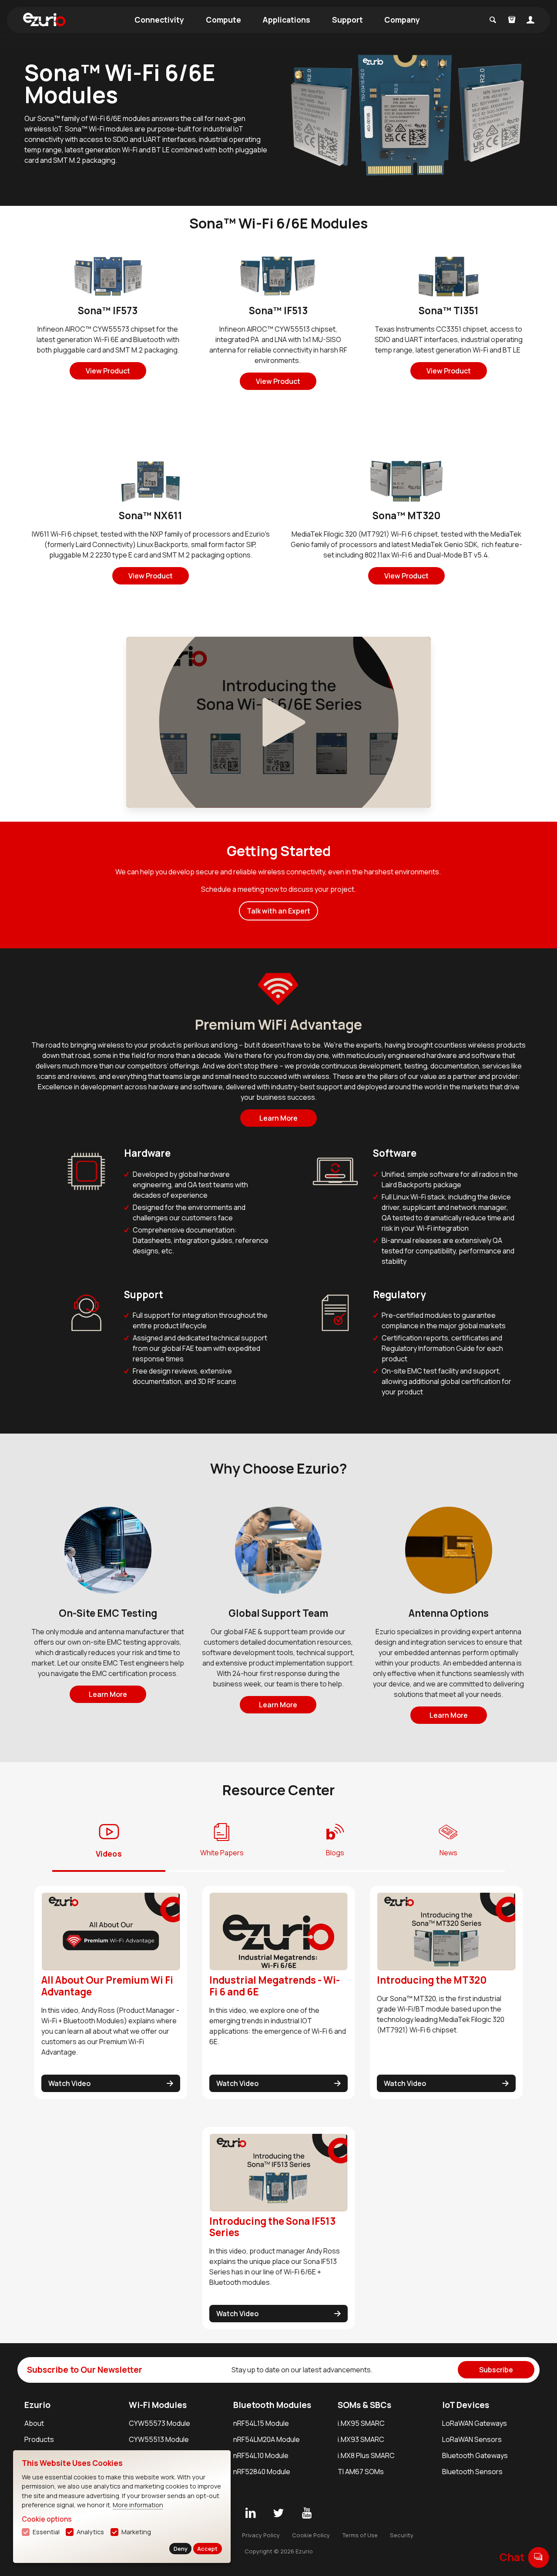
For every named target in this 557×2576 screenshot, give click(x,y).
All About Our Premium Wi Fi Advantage (107, 1986)
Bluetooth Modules (272, 2405)
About (34, 2423)
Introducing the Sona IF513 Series (272, 2227)
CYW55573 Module (159, 2423)
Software (395, 1153)
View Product (108, 371)
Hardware (147, 1153)
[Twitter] (278, 2513)
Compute (223, 20)
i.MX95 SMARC (361, 2423)
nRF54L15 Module (261, 2423)
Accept (207, 2549)
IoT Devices (466, 2405)
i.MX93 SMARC (361, 2439)
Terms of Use (360, 2535)
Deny (181, 2549)
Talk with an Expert (278, 911)
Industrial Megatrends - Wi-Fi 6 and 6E (275, 1986)
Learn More (278, 1118)
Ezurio (37, 2405)
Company (402, 20)
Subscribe (496, 2370)
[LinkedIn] (250, 2513)
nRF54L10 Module (261, 2455)
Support (347, 20)
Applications (286, 20)
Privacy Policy (261, 2535)
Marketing (136, 2532)
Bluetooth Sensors (472, 2472)
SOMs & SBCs (364, 2405)
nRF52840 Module (262, 2472)
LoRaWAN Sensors (472, 2439)
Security (402, 2535)
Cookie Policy (311, 2535)
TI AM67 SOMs (361, 2472)
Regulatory (399, 1295)
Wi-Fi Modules (158, 2405)
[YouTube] (307, 2513)
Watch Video (69, 2083)
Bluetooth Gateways (475, 2455)
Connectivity (159, 20)
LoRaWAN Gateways (475, 2423)
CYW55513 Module (159, 2439)
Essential (46, 2532)
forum (539, 2557)
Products (39, 2439)
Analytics (90, 2532)
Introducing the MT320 (432, 1980)
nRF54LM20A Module (267, 2439)
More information (138, 2505)
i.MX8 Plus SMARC (366, 2455)
